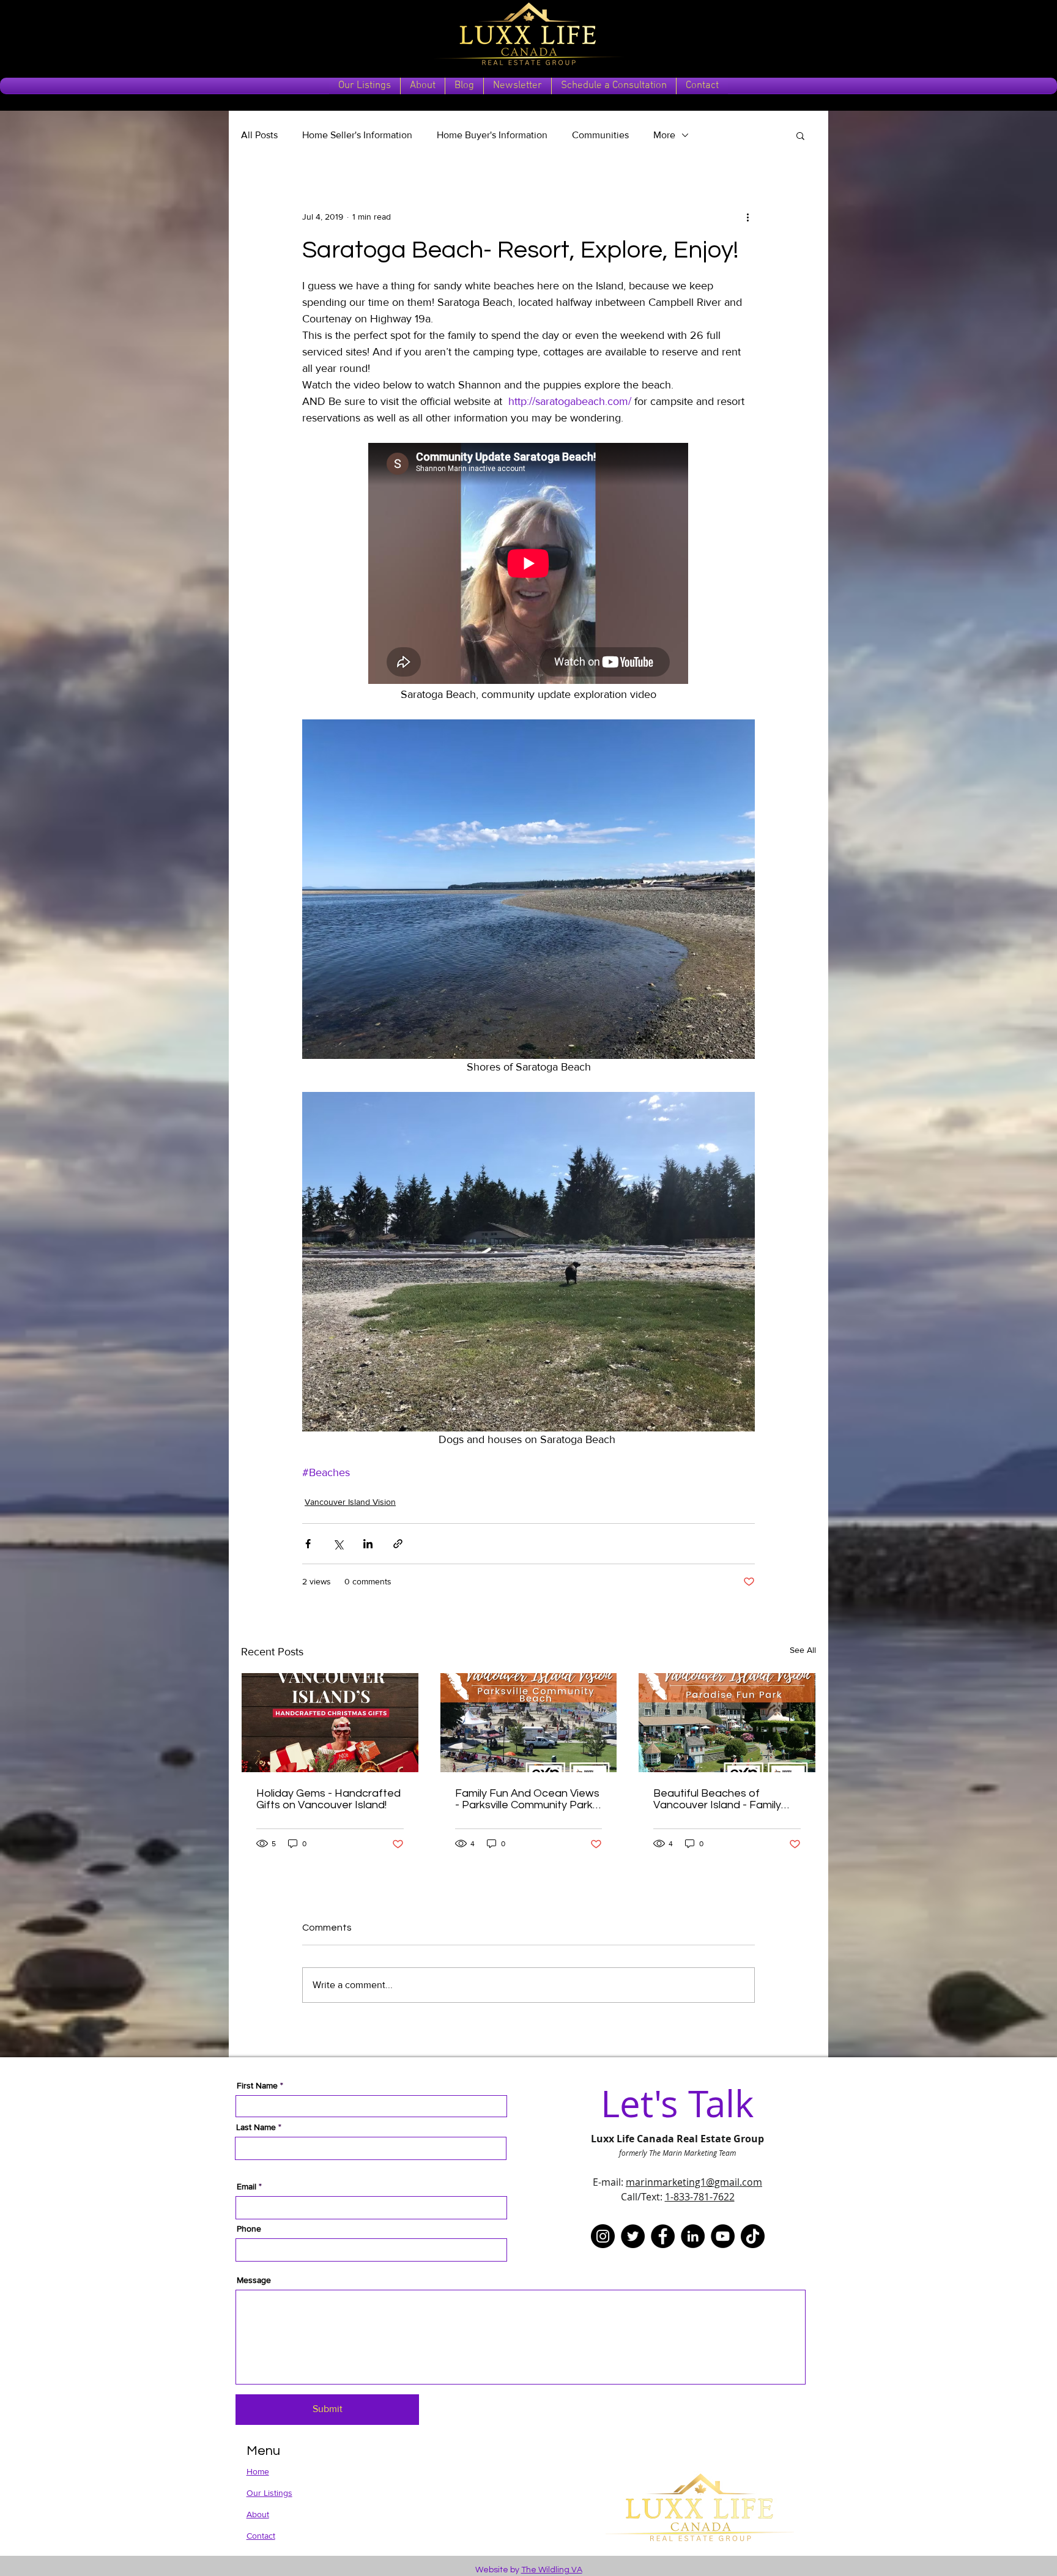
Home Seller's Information (357, 135)
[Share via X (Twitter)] (338, 1544)
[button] (800, 135)
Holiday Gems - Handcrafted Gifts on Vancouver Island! (328, 1799)
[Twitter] (633, 2236)
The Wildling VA (552, 2570)
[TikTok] (753, 2236)
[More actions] (747, 217)
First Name (257, 2085)
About (258, 2514)
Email (247, 2186)
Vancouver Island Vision (350, 1502)
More (664, 135)
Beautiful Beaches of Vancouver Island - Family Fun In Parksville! (717, 1799)
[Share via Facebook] (308, 1544)
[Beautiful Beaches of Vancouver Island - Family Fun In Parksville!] (727, 1723)
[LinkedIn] (693, 2236)
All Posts (259, 135)
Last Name (256, 2127)
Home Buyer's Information (492, 135)
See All (803, 1650)
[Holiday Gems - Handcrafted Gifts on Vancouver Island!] (330, 1723)
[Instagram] (603, 2236)
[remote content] (529, 565)
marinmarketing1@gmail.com (694, 2182)
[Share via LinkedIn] (368, 1544)
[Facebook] (663, 2236)
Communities (600, 135)
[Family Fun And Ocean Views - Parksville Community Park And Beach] (529, 1723)
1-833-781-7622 (700, 2197)
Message (254, 2280)
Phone (249, 2229)
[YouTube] (723, 2236)
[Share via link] (398, 1544)
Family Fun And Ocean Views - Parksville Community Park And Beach (527, 1799)
